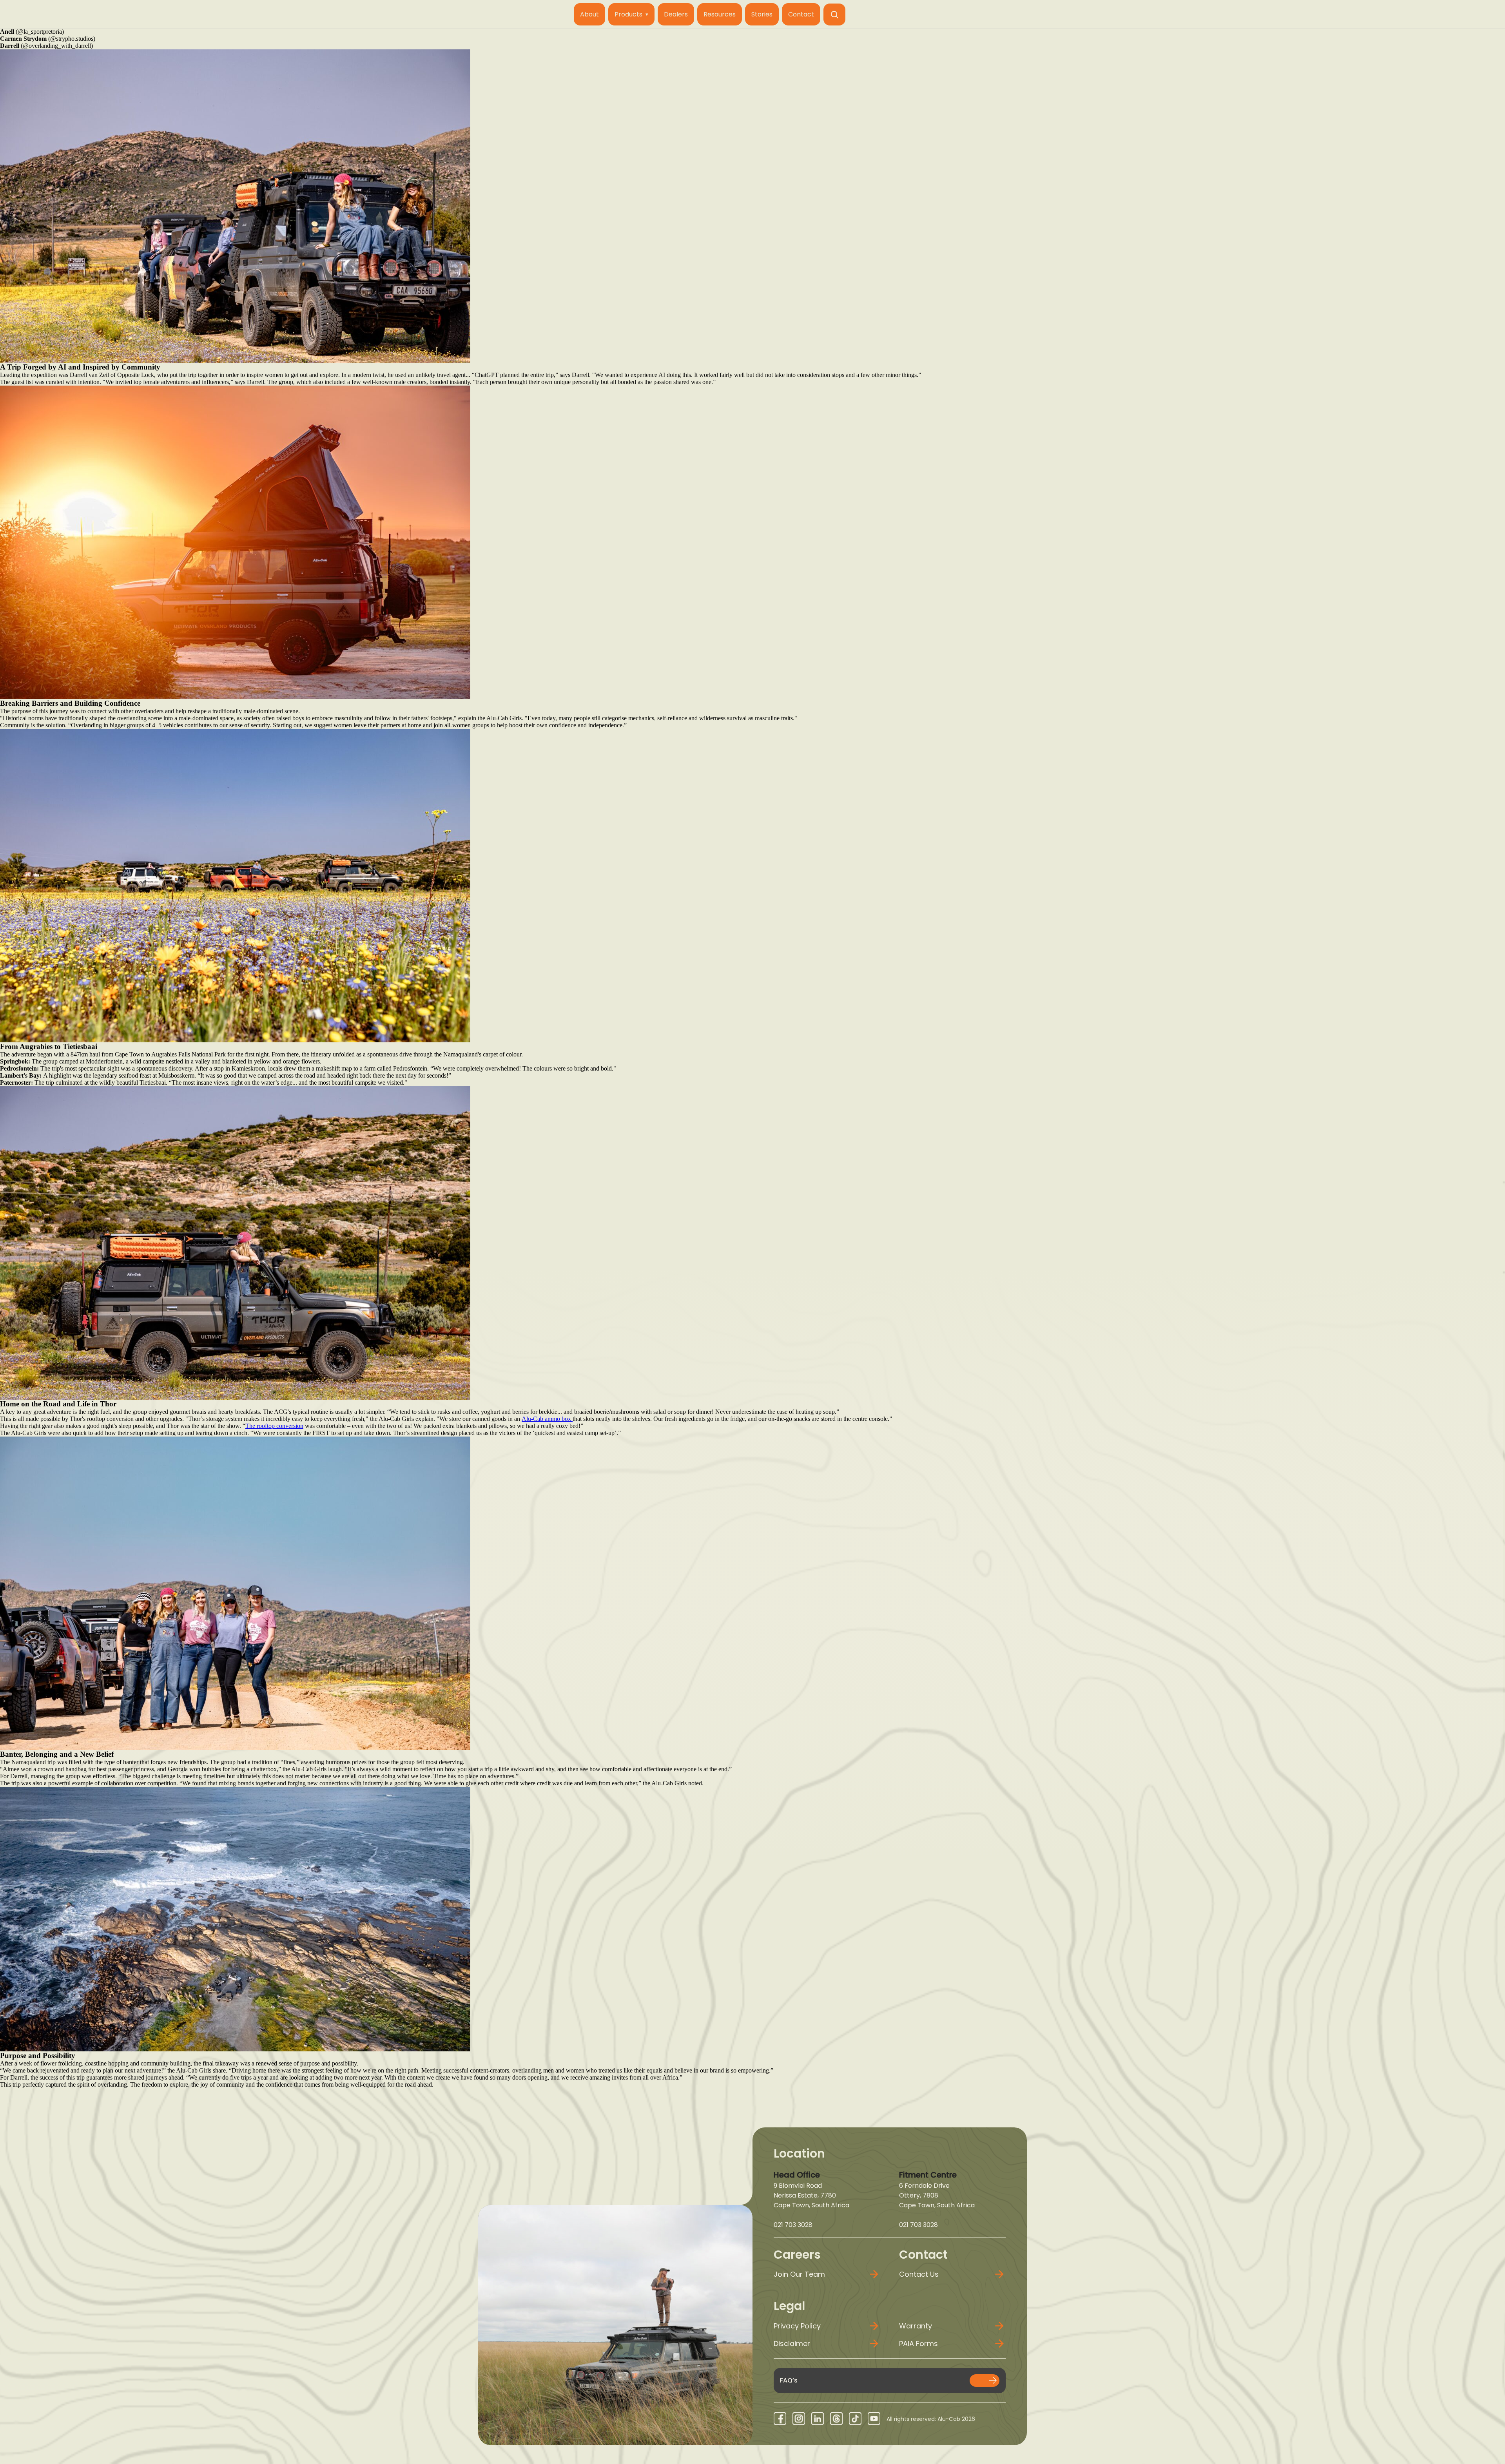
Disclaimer (792, 2344)
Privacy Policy (797, 2326)
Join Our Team (799, 2274)
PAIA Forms (918, 2344)
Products (628, 14)
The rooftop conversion (274, 1426)
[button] (834, 14)
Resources (720, 14)
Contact (801, 14)
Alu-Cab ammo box (547, 1419)
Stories (762, 14)
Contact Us (919, 2274)
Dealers (676, 14)
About (589, 14)
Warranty (916, 2326)
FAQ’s (789, 2380)
